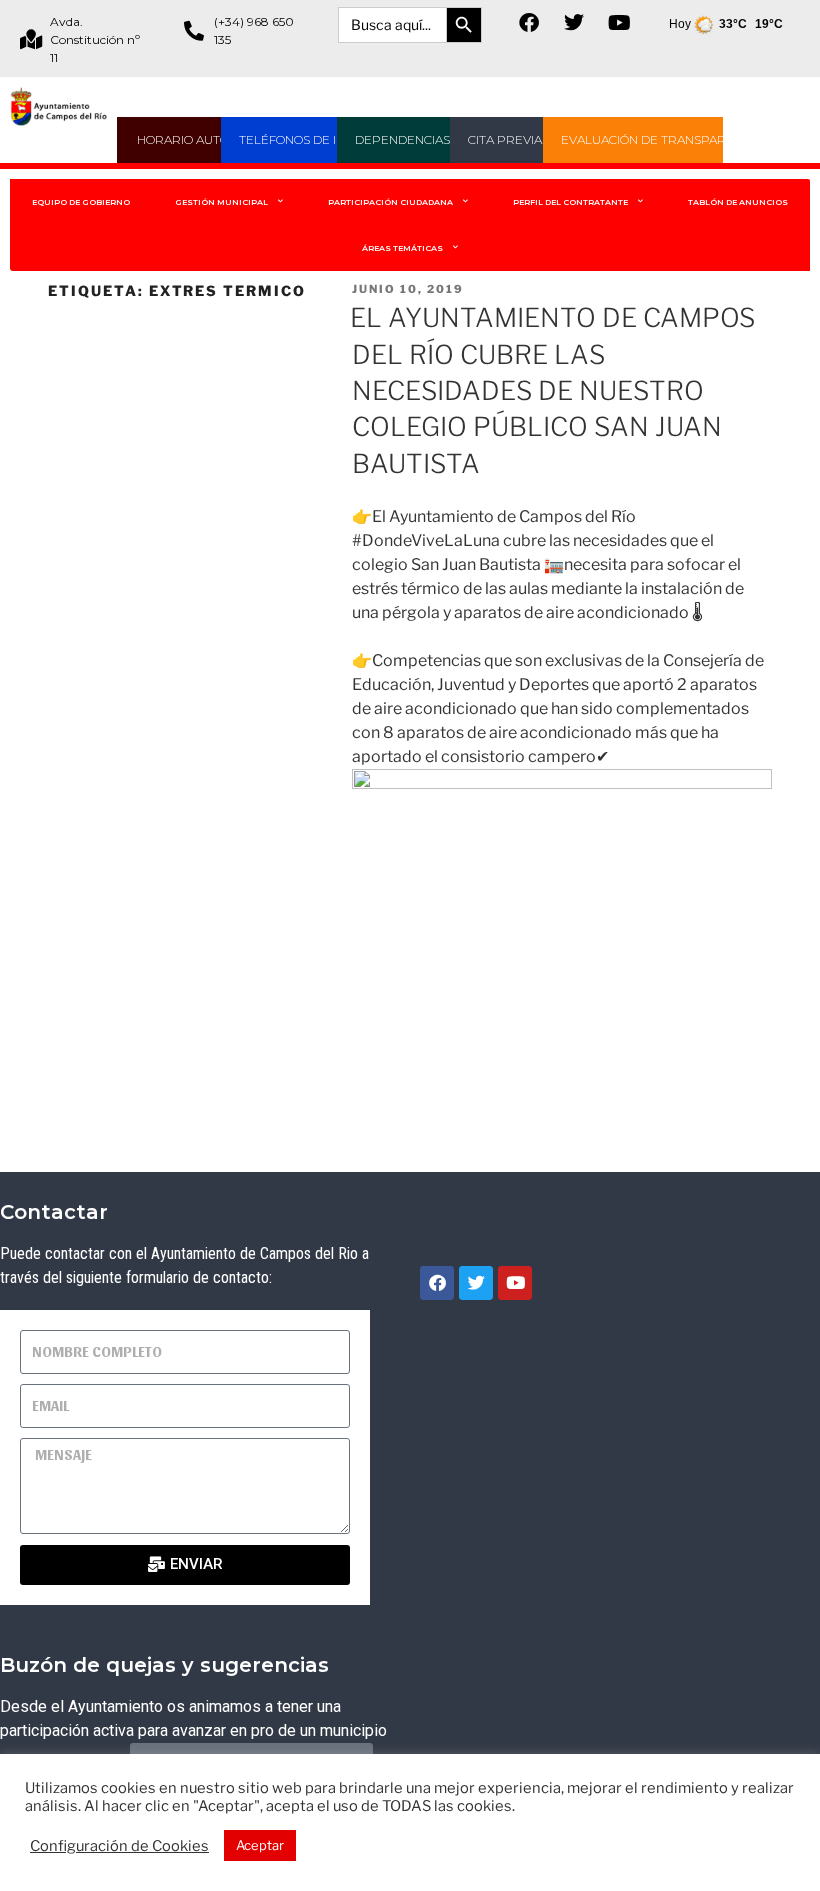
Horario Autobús (195, 139)
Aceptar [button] (260, 1845)
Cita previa (505, 139)
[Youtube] (619, 23)
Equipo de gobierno (81, 202)
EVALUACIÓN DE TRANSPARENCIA (661, 139)
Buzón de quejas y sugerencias (164, 1665)
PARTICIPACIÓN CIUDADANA (390, 202)
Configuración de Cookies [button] (119, 1846)
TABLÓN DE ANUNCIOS (738, 202)
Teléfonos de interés (311, 139)
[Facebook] (529, 23)
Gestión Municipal (221, 202)
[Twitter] (574, 23)
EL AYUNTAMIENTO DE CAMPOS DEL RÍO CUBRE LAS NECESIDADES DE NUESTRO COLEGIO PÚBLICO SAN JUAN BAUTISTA (552, 390)
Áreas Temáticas (402, 248)
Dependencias (402, 139)
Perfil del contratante (570, 202)
